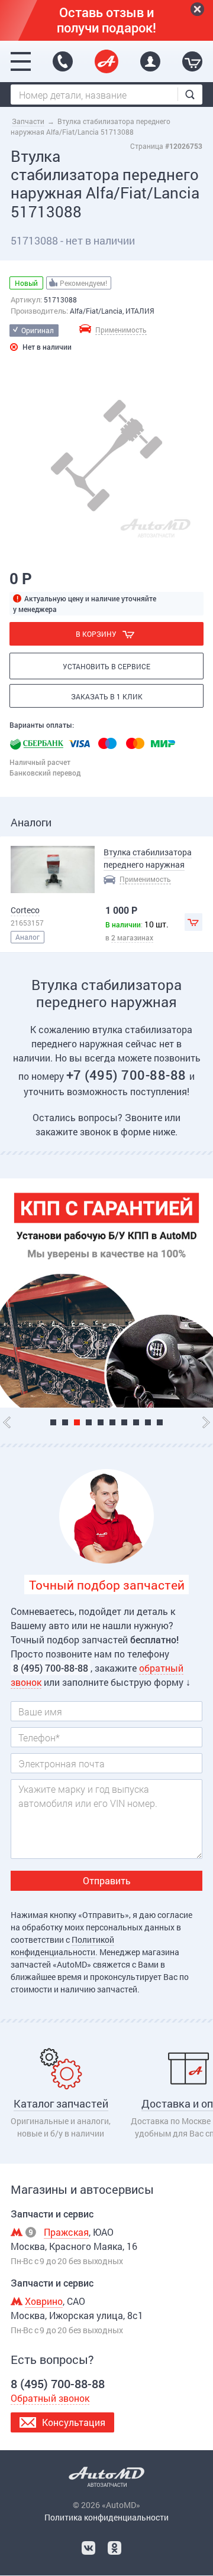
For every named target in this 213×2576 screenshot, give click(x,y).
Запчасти (28, 121)
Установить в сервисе (106, 666)
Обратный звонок (50, 2398)
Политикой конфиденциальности (62, 1946)
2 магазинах (132, 937)
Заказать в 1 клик (107, 696)
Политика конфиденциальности (106, 2517)
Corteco (25, 910)
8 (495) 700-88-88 (63, 61)
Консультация (74, 2422)
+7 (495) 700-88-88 (128, 1075)
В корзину (96, 634)
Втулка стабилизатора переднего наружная (148, 858)
